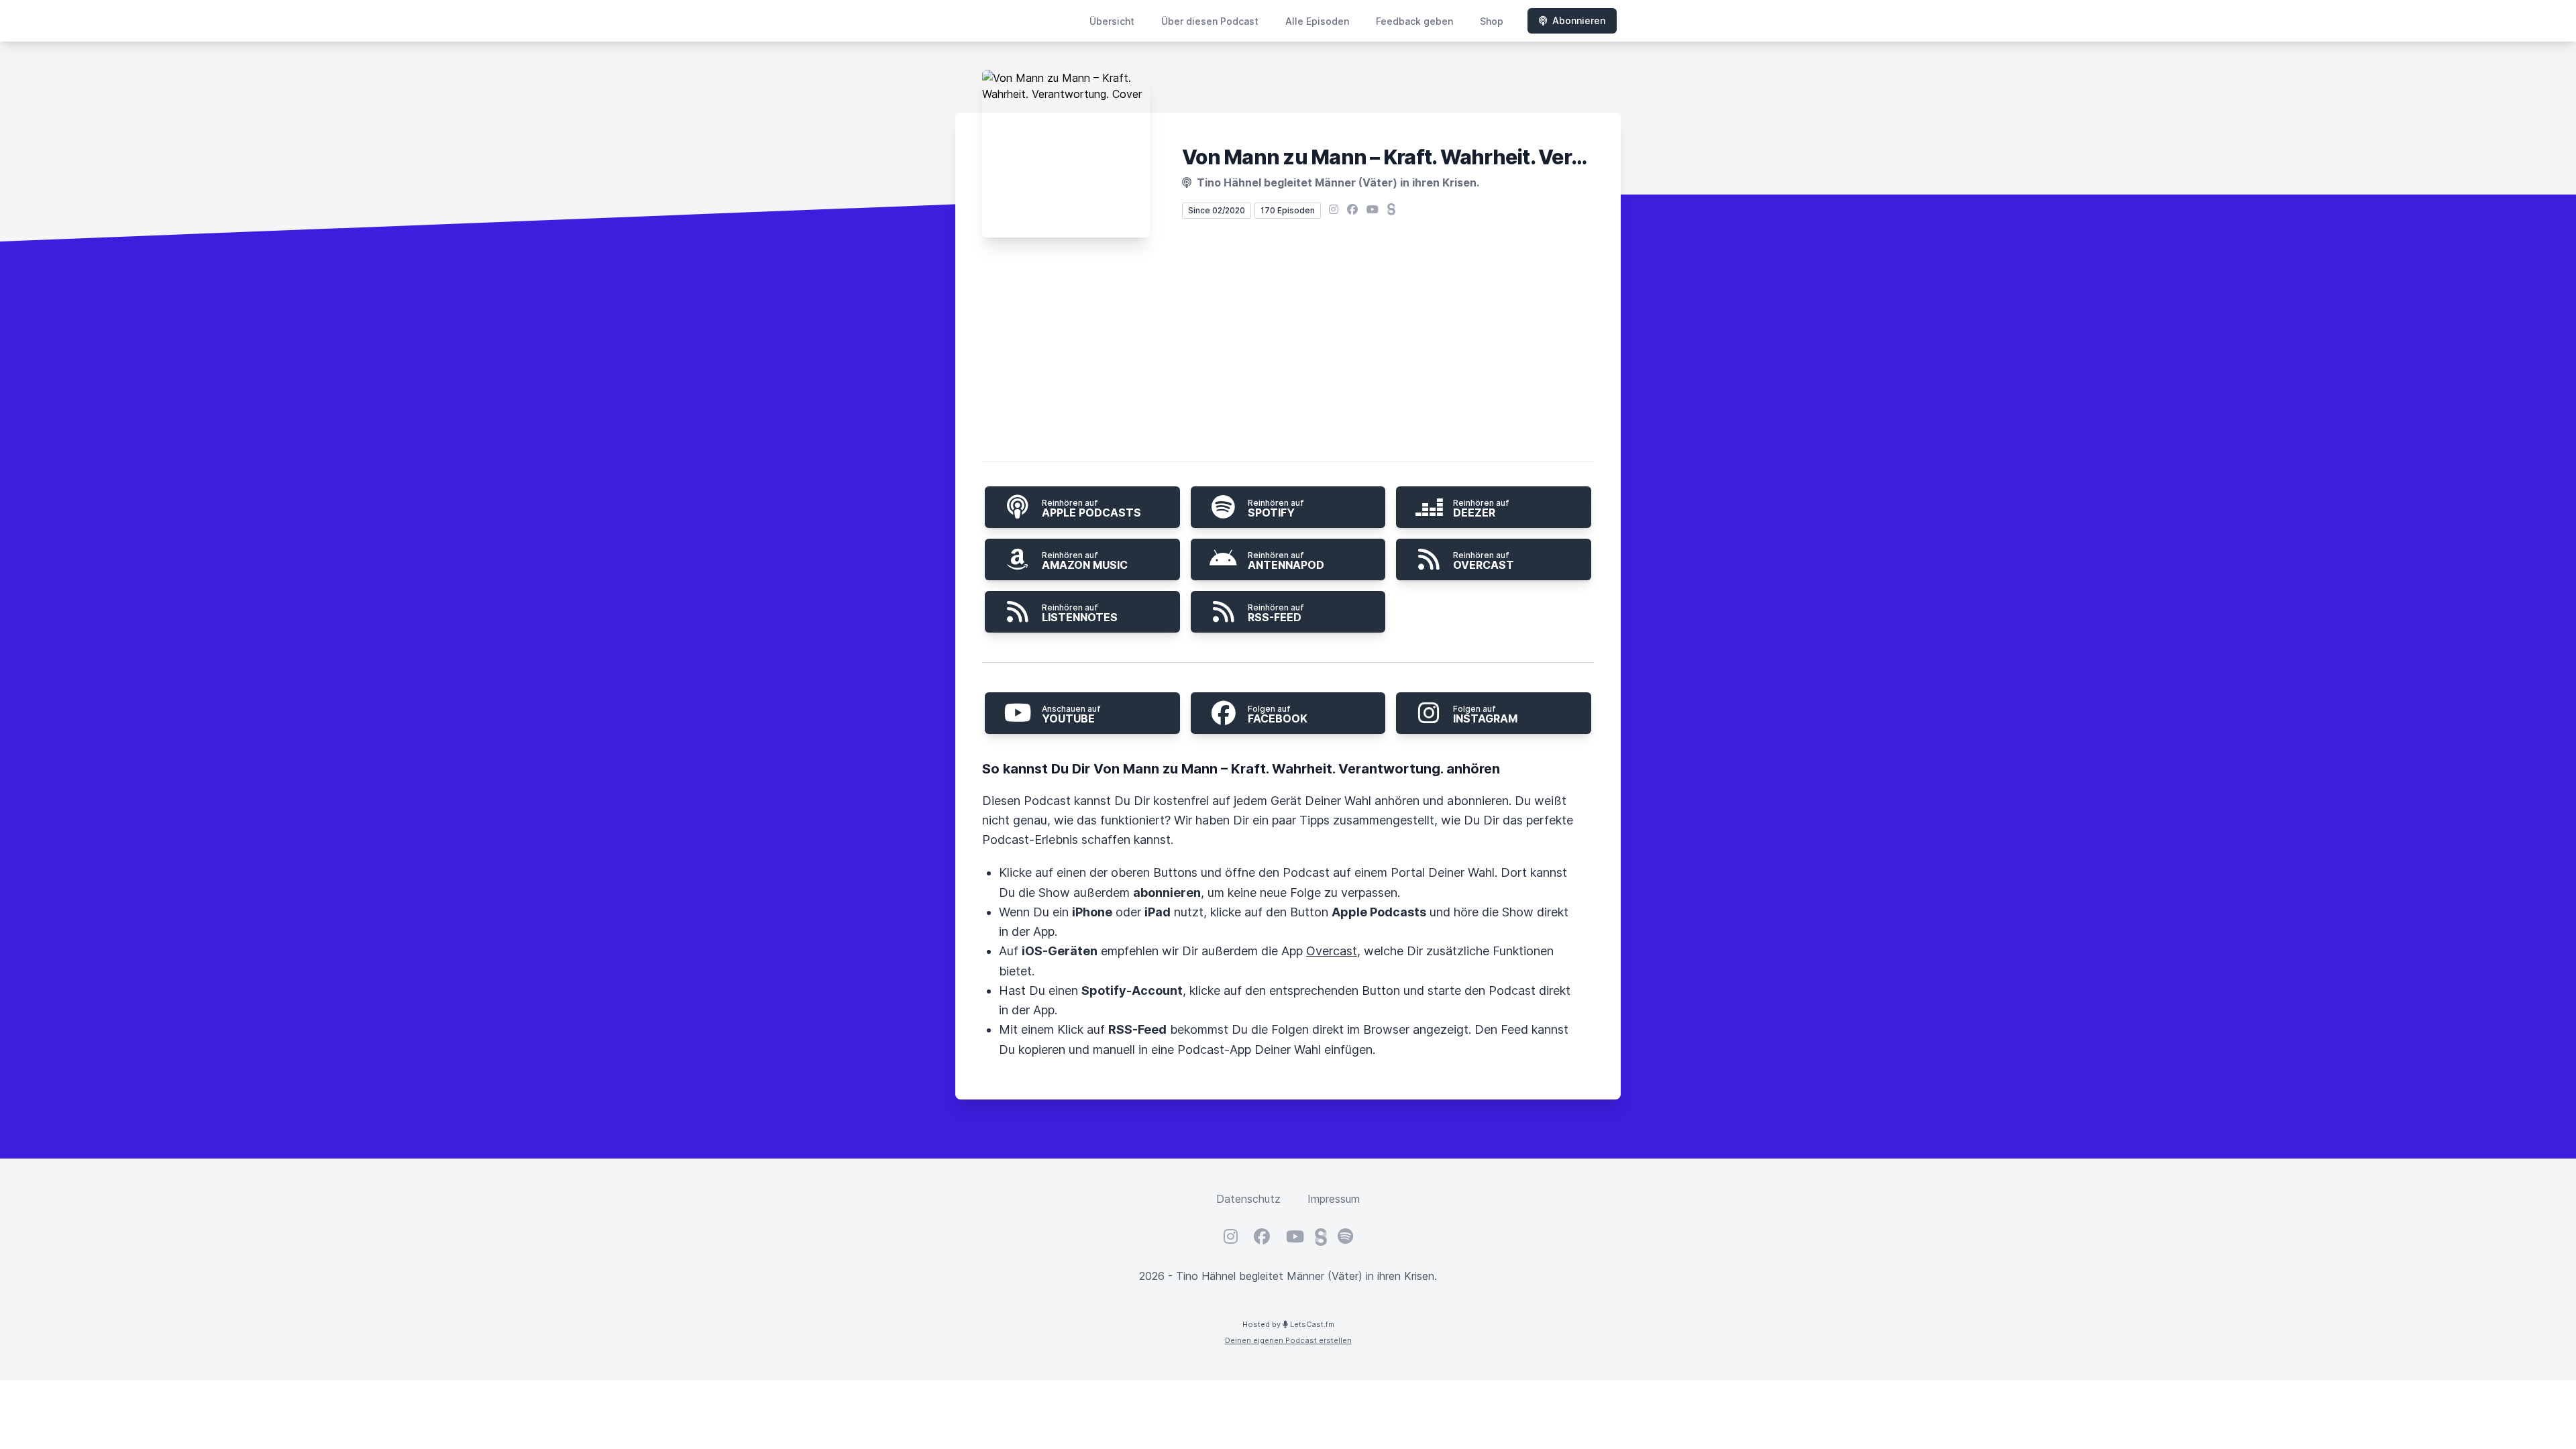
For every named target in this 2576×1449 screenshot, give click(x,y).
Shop (1492, 21)
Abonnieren (1579, 20)
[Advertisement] (1288, 352)
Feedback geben (1414, 21)
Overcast (1332, 951)
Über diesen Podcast (1210, 21)
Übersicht (1112, 21)
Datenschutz (1248, 1199)
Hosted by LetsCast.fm (1288, 1324)
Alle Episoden (1317, 21)
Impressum (1334, 1199)
